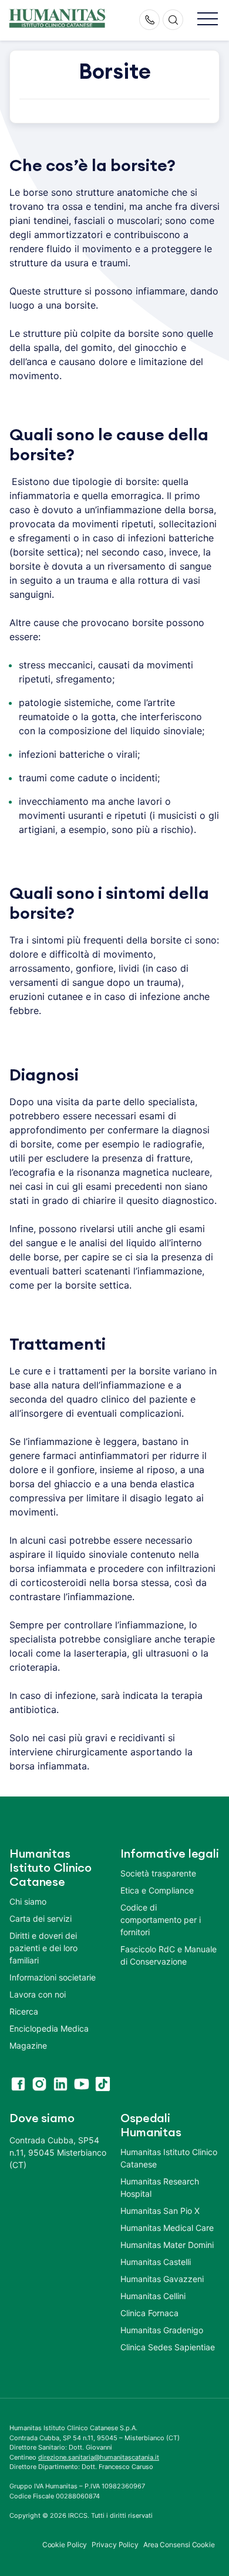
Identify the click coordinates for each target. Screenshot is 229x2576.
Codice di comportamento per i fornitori (161, 1920)
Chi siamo (28, 1901)
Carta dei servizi (41, 1918)
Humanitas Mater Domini (167, 2245)
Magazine (28, 2045)
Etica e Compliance (157, 1890)
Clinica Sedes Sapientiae (168, 2347)
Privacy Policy (115, 2545)
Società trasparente (158, 1873)
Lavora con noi (38, 1994)
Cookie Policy (65, 2545)
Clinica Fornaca (149, 2313)
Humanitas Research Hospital (160, 2187)
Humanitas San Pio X (160, 2211)
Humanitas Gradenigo (162, 2330)
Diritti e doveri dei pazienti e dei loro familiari (43, 1948)
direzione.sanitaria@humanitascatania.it (99, 2457)
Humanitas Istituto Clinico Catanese (169, 2158)
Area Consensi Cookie (179, 2545)
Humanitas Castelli (156, 2262)
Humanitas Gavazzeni (162, 2279)
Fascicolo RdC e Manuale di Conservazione (169, 1955)
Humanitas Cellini (153, 2296)
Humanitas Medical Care (167, 2228)
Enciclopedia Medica (49, 2028)
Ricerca (24, 2011)
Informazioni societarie (53, 1977)
